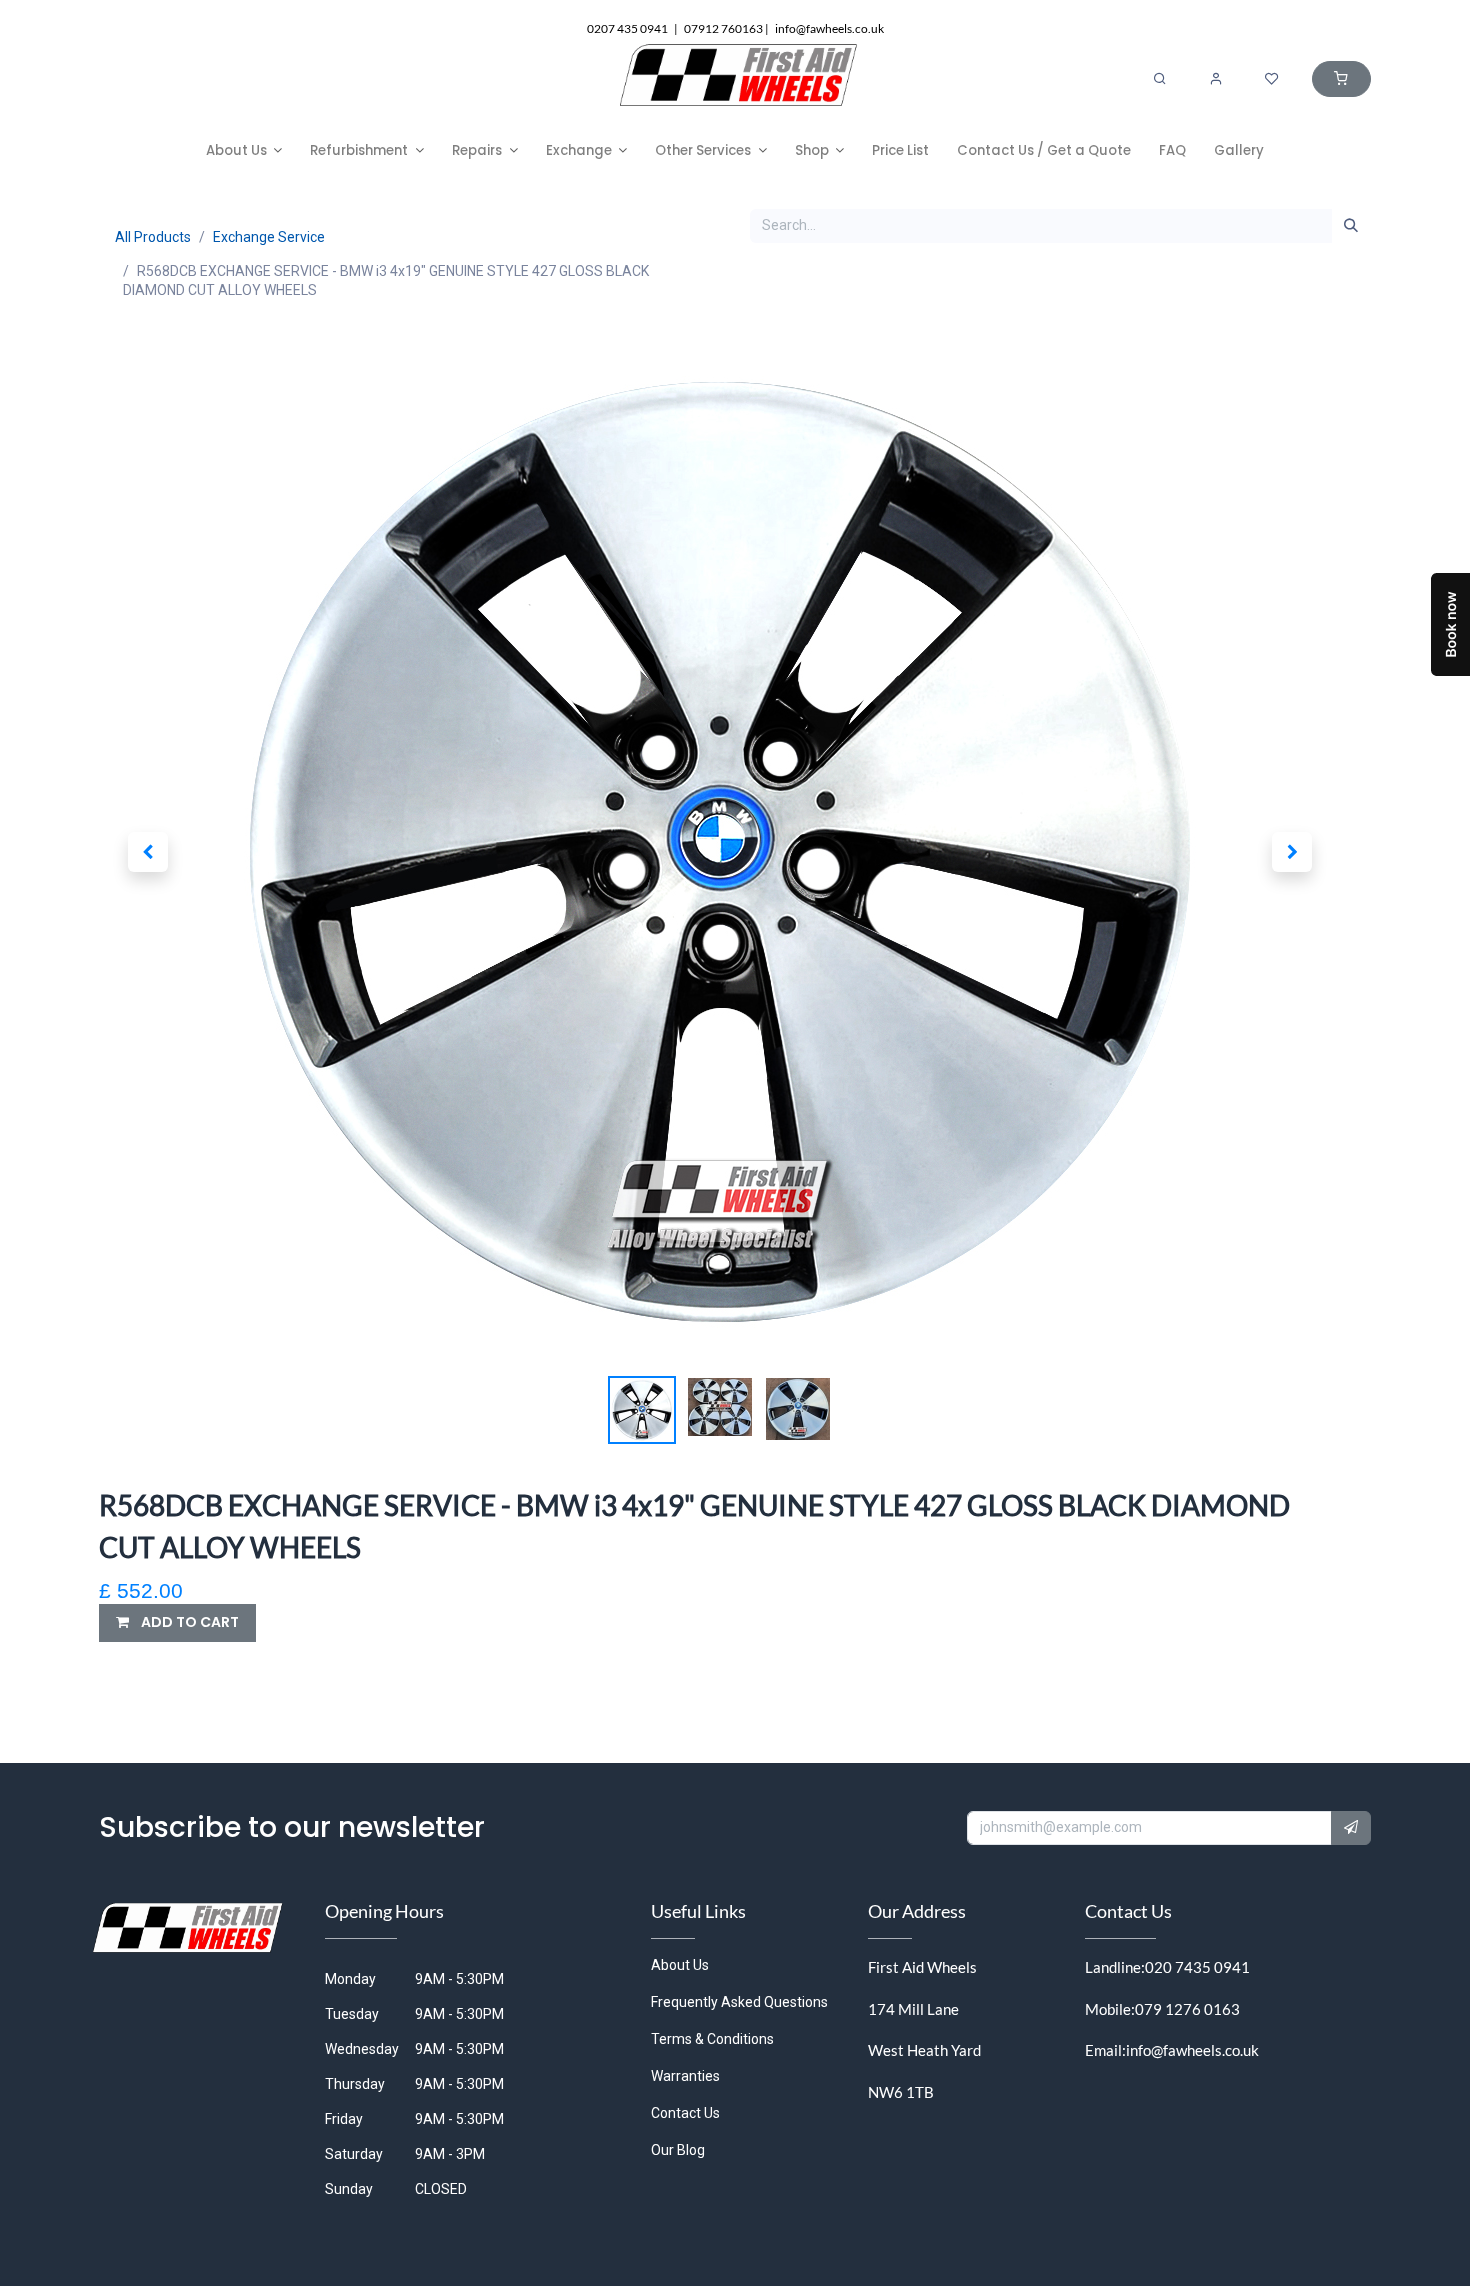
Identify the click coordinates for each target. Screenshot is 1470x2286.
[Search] (1160, 79)
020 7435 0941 (1197, 1967)
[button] (147, 852)
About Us (680, 1965)
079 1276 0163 (1187, 2009)
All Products (153, 237)
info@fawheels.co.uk (1192, 2050)
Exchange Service (269, 237)
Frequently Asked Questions (739, 2002)
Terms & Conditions (712, 2039)
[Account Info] (1216, 79)
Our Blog (678, 2150)
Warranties (685, 2076)
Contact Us (685, 2113)
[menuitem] (244, 150)
